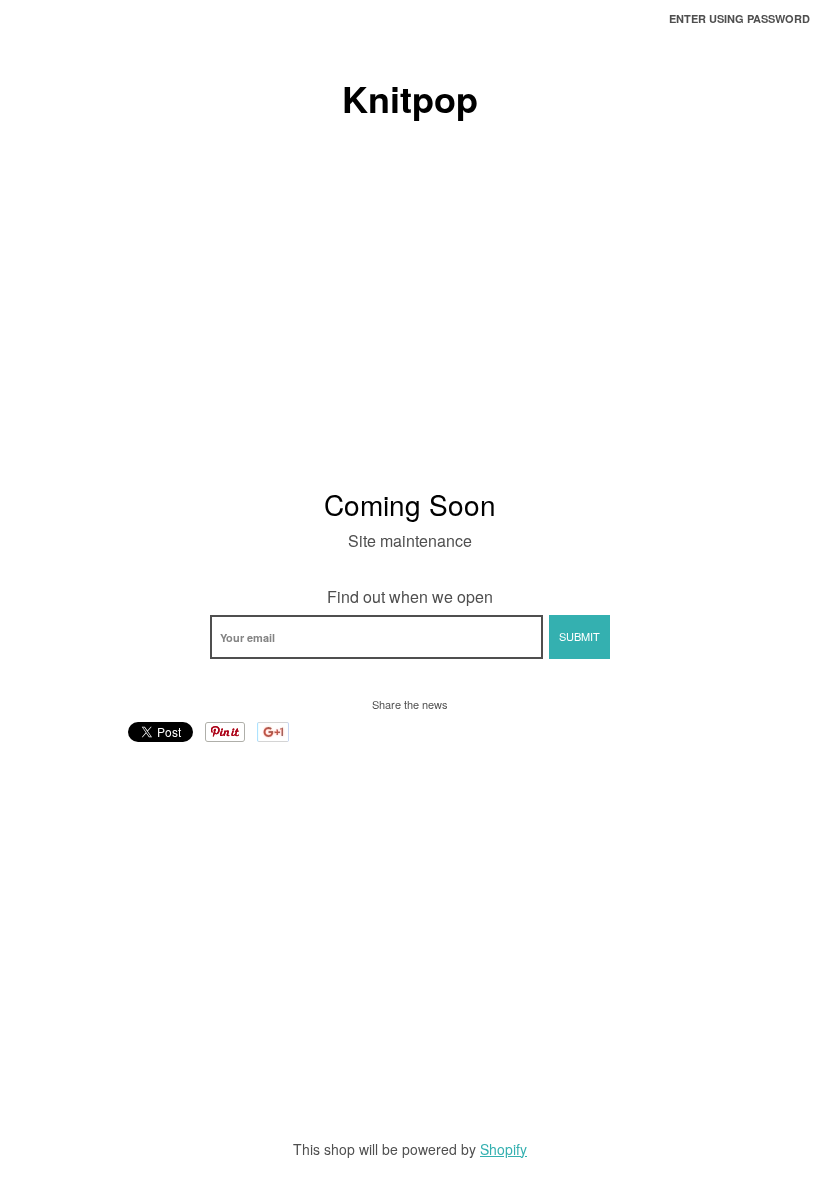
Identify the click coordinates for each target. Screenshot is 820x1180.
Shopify (503, 1149)
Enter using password (739, 18)
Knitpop (410, 98)
